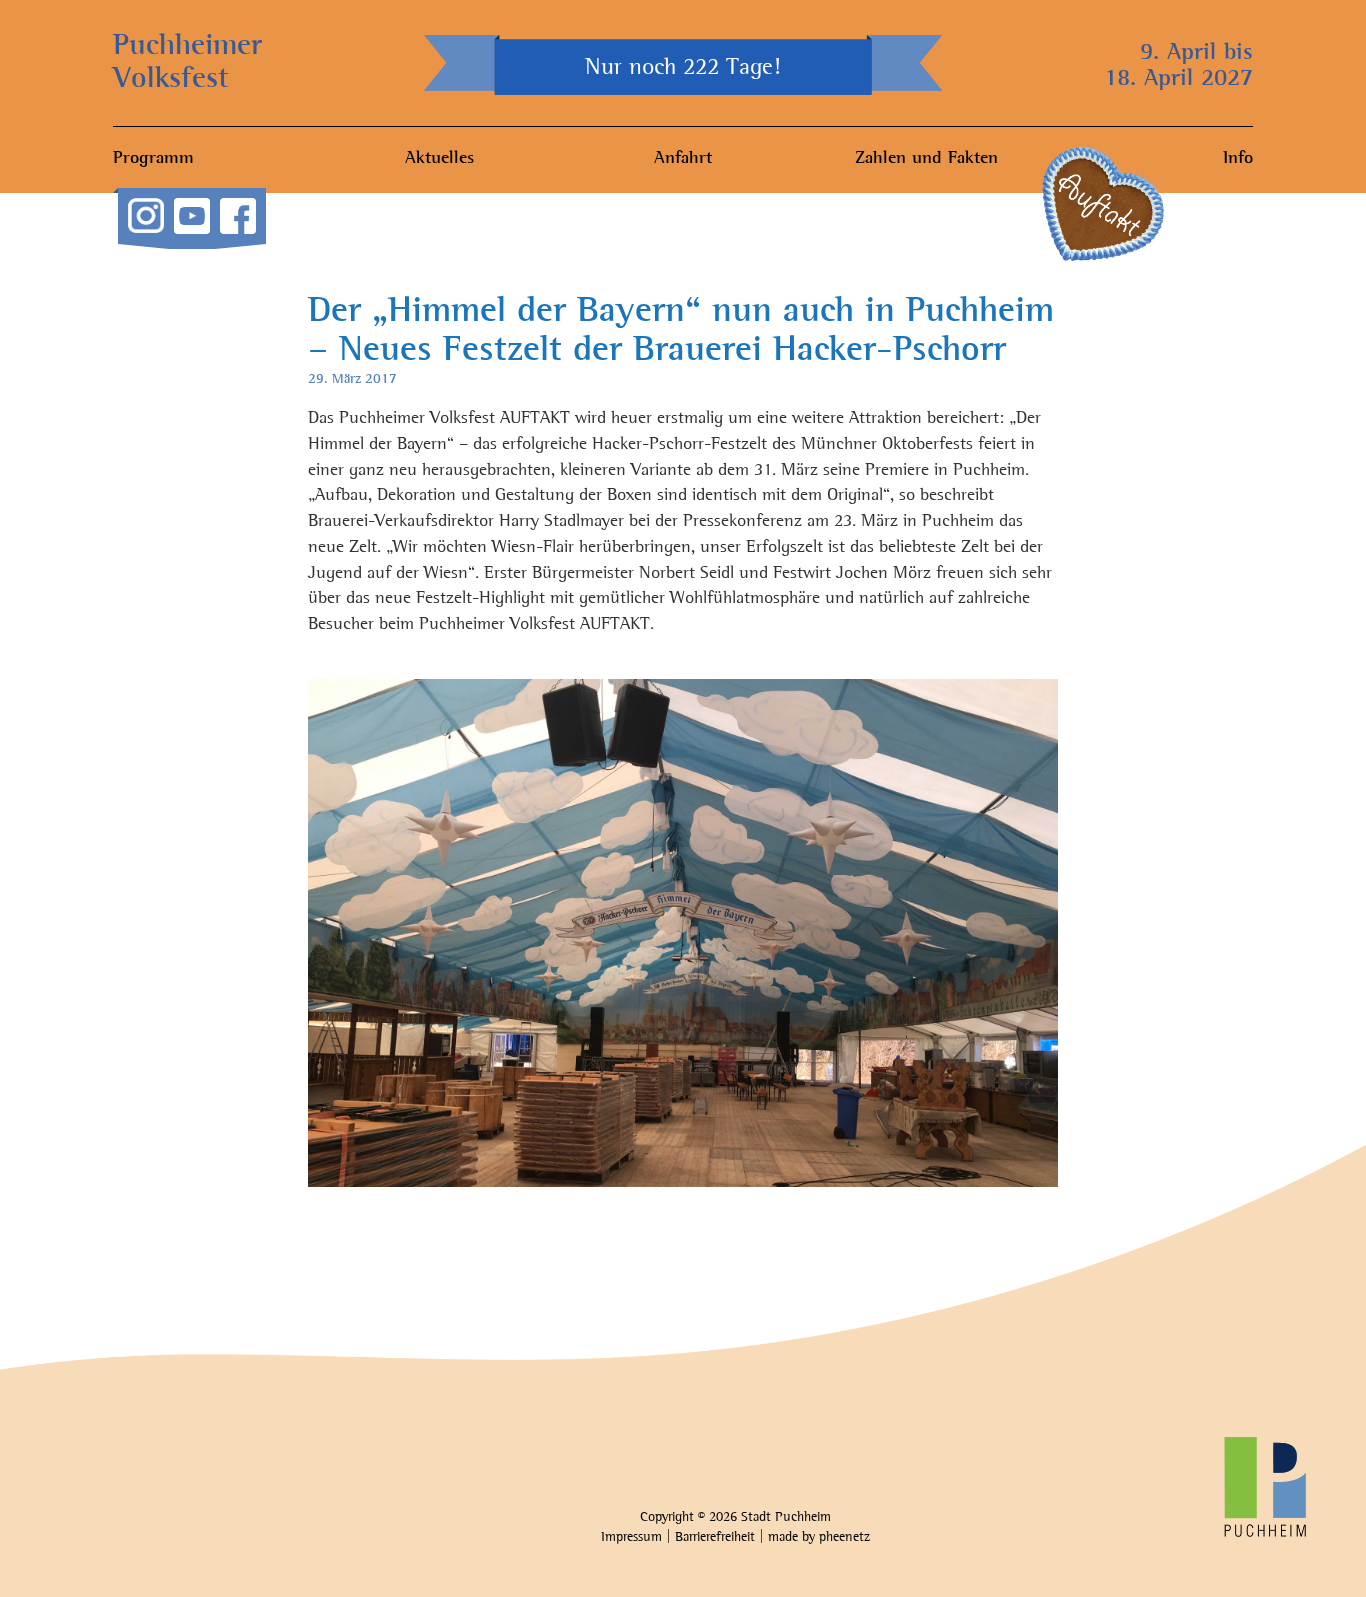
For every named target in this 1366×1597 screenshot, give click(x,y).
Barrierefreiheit (715, 1537)
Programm (153, 159)
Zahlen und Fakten (926, 159)
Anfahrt (683, 159)
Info (1238, 159)
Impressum (631, 1537)
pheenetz (844, 1537)
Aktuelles (439, 159)
